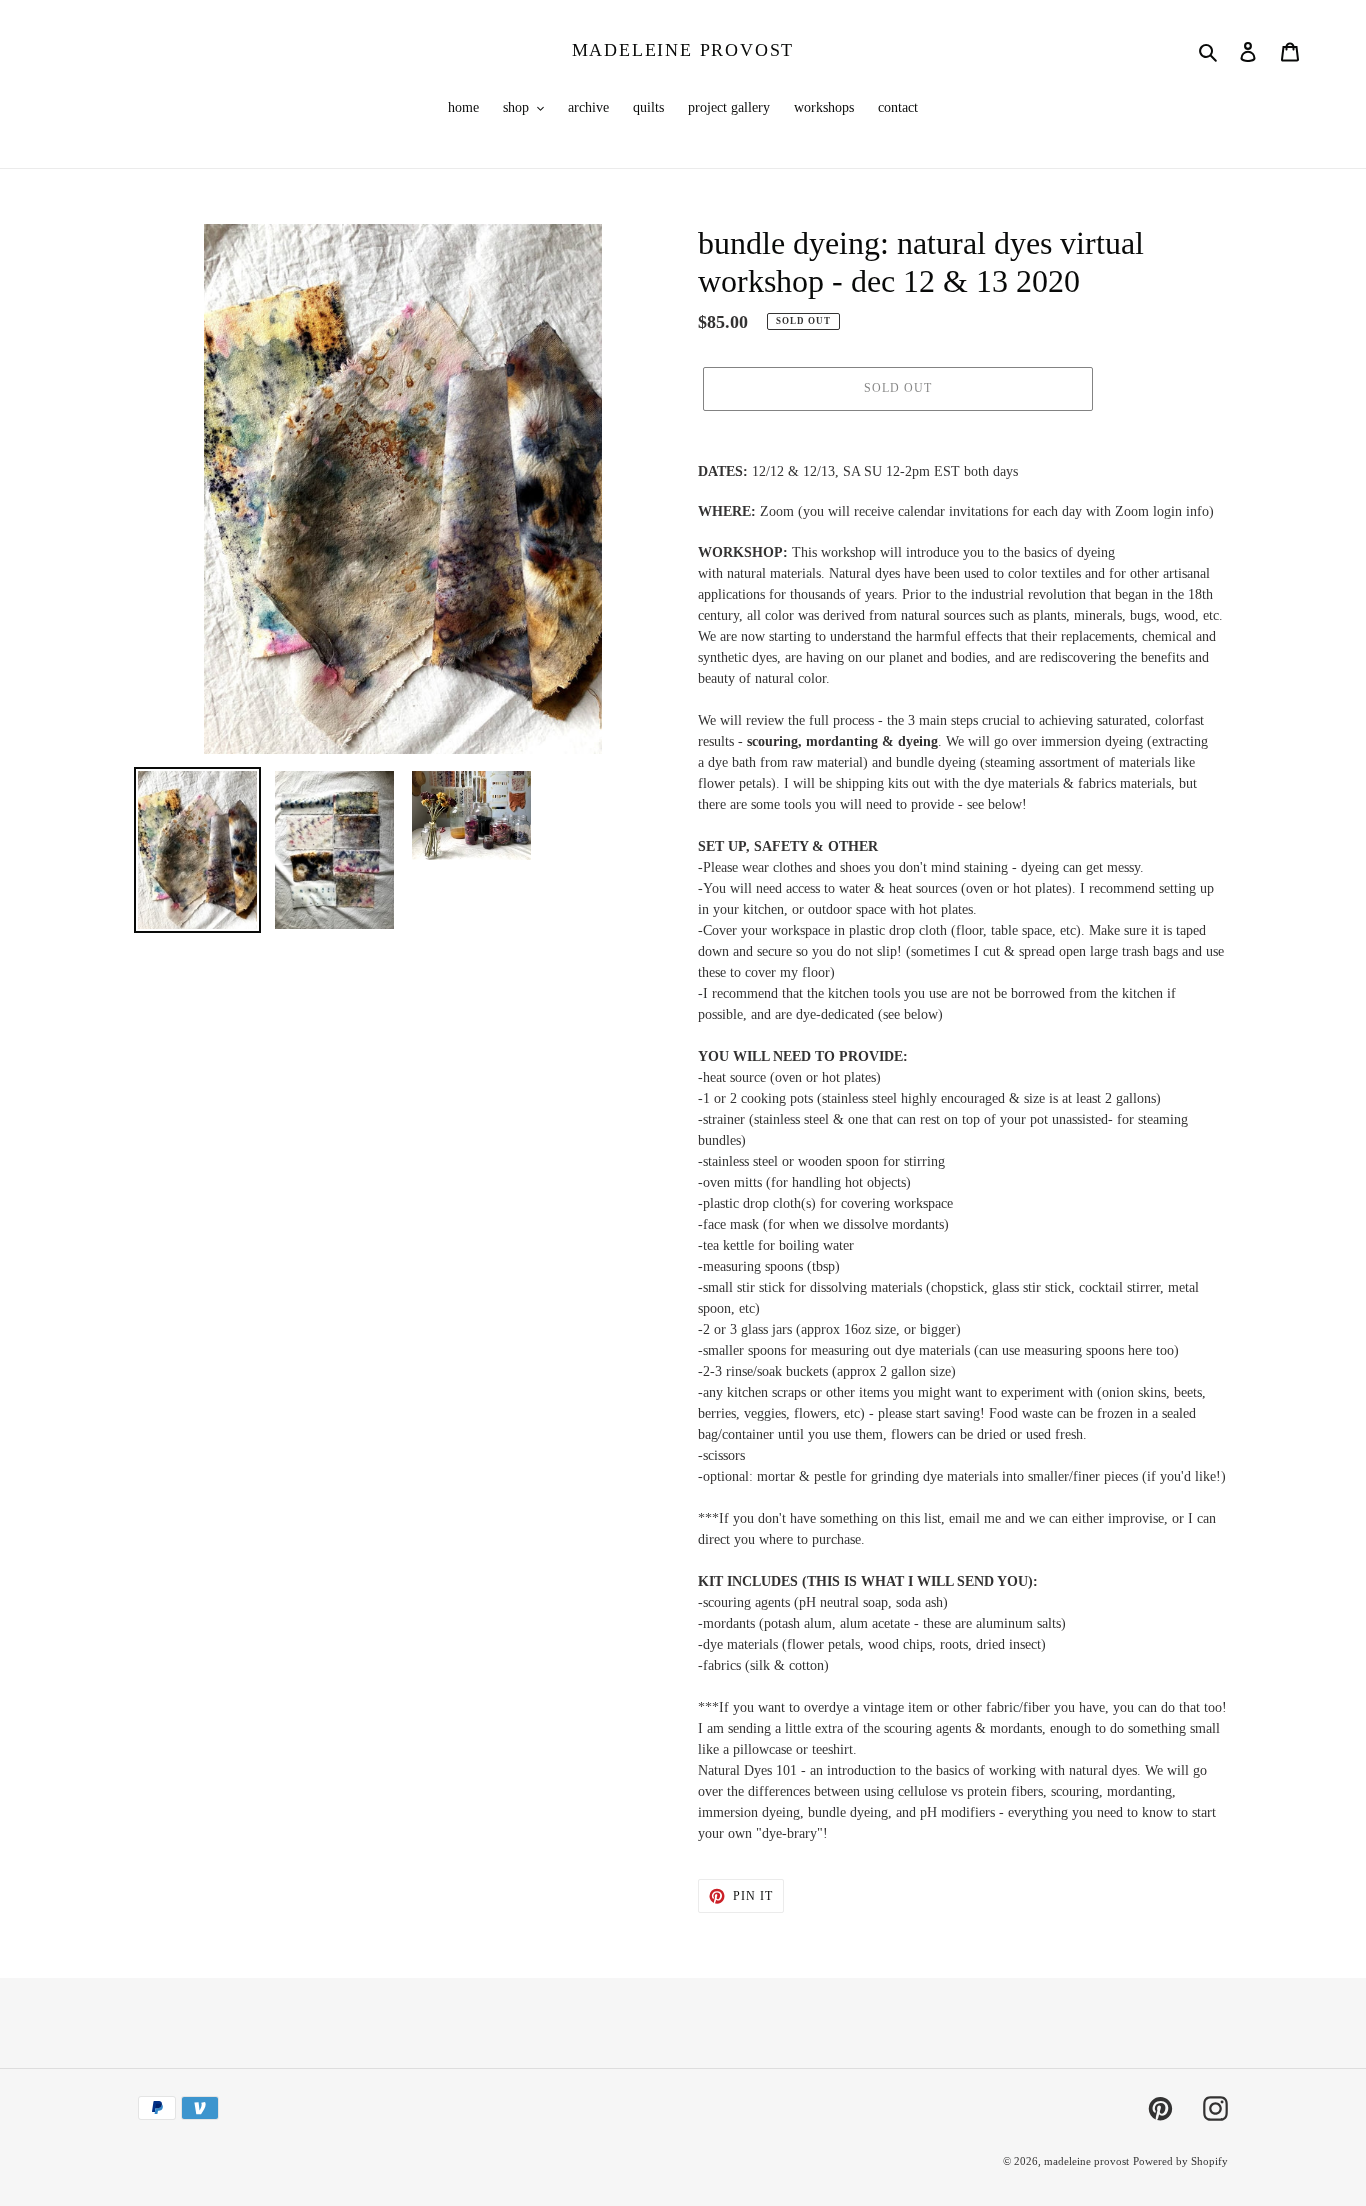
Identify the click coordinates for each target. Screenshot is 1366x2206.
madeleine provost (683, 50)
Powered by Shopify (1180, 2161)
